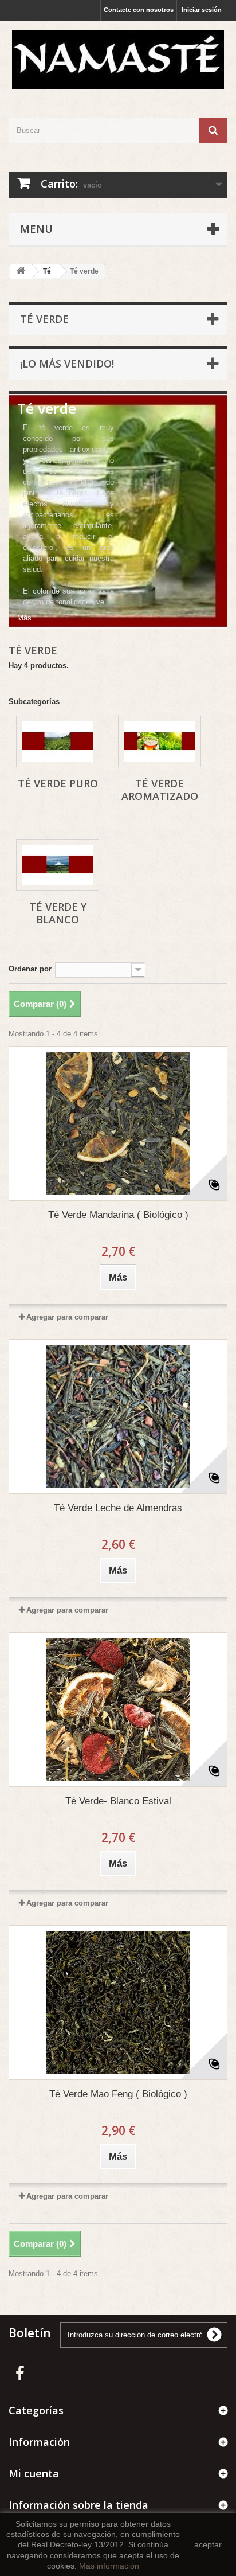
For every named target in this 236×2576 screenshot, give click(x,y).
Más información (109, 2566)
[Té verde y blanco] (58, 865)
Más (24, 618)
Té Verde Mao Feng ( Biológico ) (118, 2094)
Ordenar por (30, 969)
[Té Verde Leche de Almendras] (118, 1416)
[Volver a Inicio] (21, 272)
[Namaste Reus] (118, 59)
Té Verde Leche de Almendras (118, 1508)
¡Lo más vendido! (67, 364)
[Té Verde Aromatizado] (160, 741)
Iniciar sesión (202, 10)
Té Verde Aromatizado (160, 790)
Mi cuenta (34, 2473)
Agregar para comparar (67, 1317)
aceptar (208, 2544)
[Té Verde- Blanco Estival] (118, 1709)
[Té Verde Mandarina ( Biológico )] (118, 1123)
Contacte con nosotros (139, 10)
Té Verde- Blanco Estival (118, 1801)
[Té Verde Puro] (58, 741)
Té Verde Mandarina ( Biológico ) (118, 1215)
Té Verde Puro (58, 783)
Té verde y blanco (58, 913)
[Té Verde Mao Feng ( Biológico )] (118, 2003)
